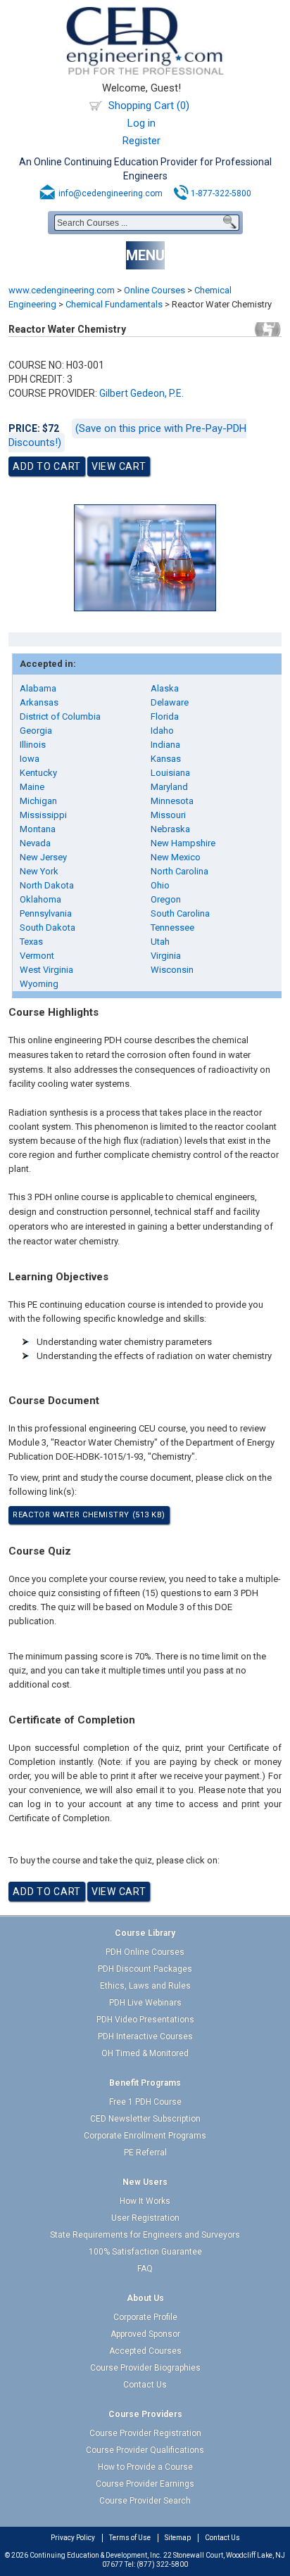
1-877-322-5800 (221, 193)
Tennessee (172, 927)
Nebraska (170, 829)
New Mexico (176, 857)
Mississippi (43, 815)
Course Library (145, 1933)
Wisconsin (172, 970)
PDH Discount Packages (145, 1969)
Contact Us (145, 2385)
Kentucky (38, 773)
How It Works (145, 2201)
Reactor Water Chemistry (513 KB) (89, 1515)
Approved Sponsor (145, 2334)
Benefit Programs (145, 2083)
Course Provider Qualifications (145, 2450)
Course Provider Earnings (145, 2484)
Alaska (165, 688)
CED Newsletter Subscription (145, 2119)
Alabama (38, 688)
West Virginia (46, 970)
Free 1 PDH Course (145, 2102)
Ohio (160, 885)
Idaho (162, 731)
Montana (38, 829)
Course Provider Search (145, 2501)
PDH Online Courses (145, 1952)
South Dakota (48, 927)
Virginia (166, 956)
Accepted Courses (145, 2351)
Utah (160, 942)
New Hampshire (183, 843)
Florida (165, 716)
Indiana (165, 745)
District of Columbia (60, 716)
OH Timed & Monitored (145, 2053)
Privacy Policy (73, 2538)
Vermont (37, 956)
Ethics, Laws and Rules (145, 1986)
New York (39, 871)
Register (141, 141)
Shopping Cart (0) (149, 106)
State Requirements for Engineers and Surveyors (145, 2235)
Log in (141, 123)
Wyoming (39, 984)
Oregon (166, 899)
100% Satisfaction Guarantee (145, 2252)
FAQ (145, 2269)
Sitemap (178, 2538)
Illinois (33, 745)
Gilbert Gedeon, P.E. (141, 393)
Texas (31, 942)
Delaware (170, 702)
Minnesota (172, 801)
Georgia (36, 731)
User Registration (145, 2218)
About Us (145, 2298)
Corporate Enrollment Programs (145, 2136)
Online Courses (155, 290)
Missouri (168, 815)
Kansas (166, 759)
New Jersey (43, 857)
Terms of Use (130, 2538)
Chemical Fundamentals (114, 304)
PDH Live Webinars (145, 2003)
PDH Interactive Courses (145, 2036)
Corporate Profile (145, 2317)
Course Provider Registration (145, 2433)
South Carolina (180, 913)
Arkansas (39, 702)
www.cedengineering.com (62, 290)
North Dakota (47, 885)
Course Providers (145, 2414)
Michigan (38, 801)
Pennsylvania (46, 913)
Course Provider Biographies (145, 2368)
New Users (145, 2182)
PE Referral (145, 2153)
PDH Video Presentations (145, 2020)
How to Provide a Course (145, 2467)
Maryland (169, 787)
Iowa (30, 759)
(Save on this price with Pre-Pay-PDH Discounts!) (127, 435)
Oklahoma (40, 899)
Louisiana (170, 773)
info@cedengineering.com (111, 193)
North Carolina (179, 871)
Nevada (35, 843)
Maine (32, 787)
